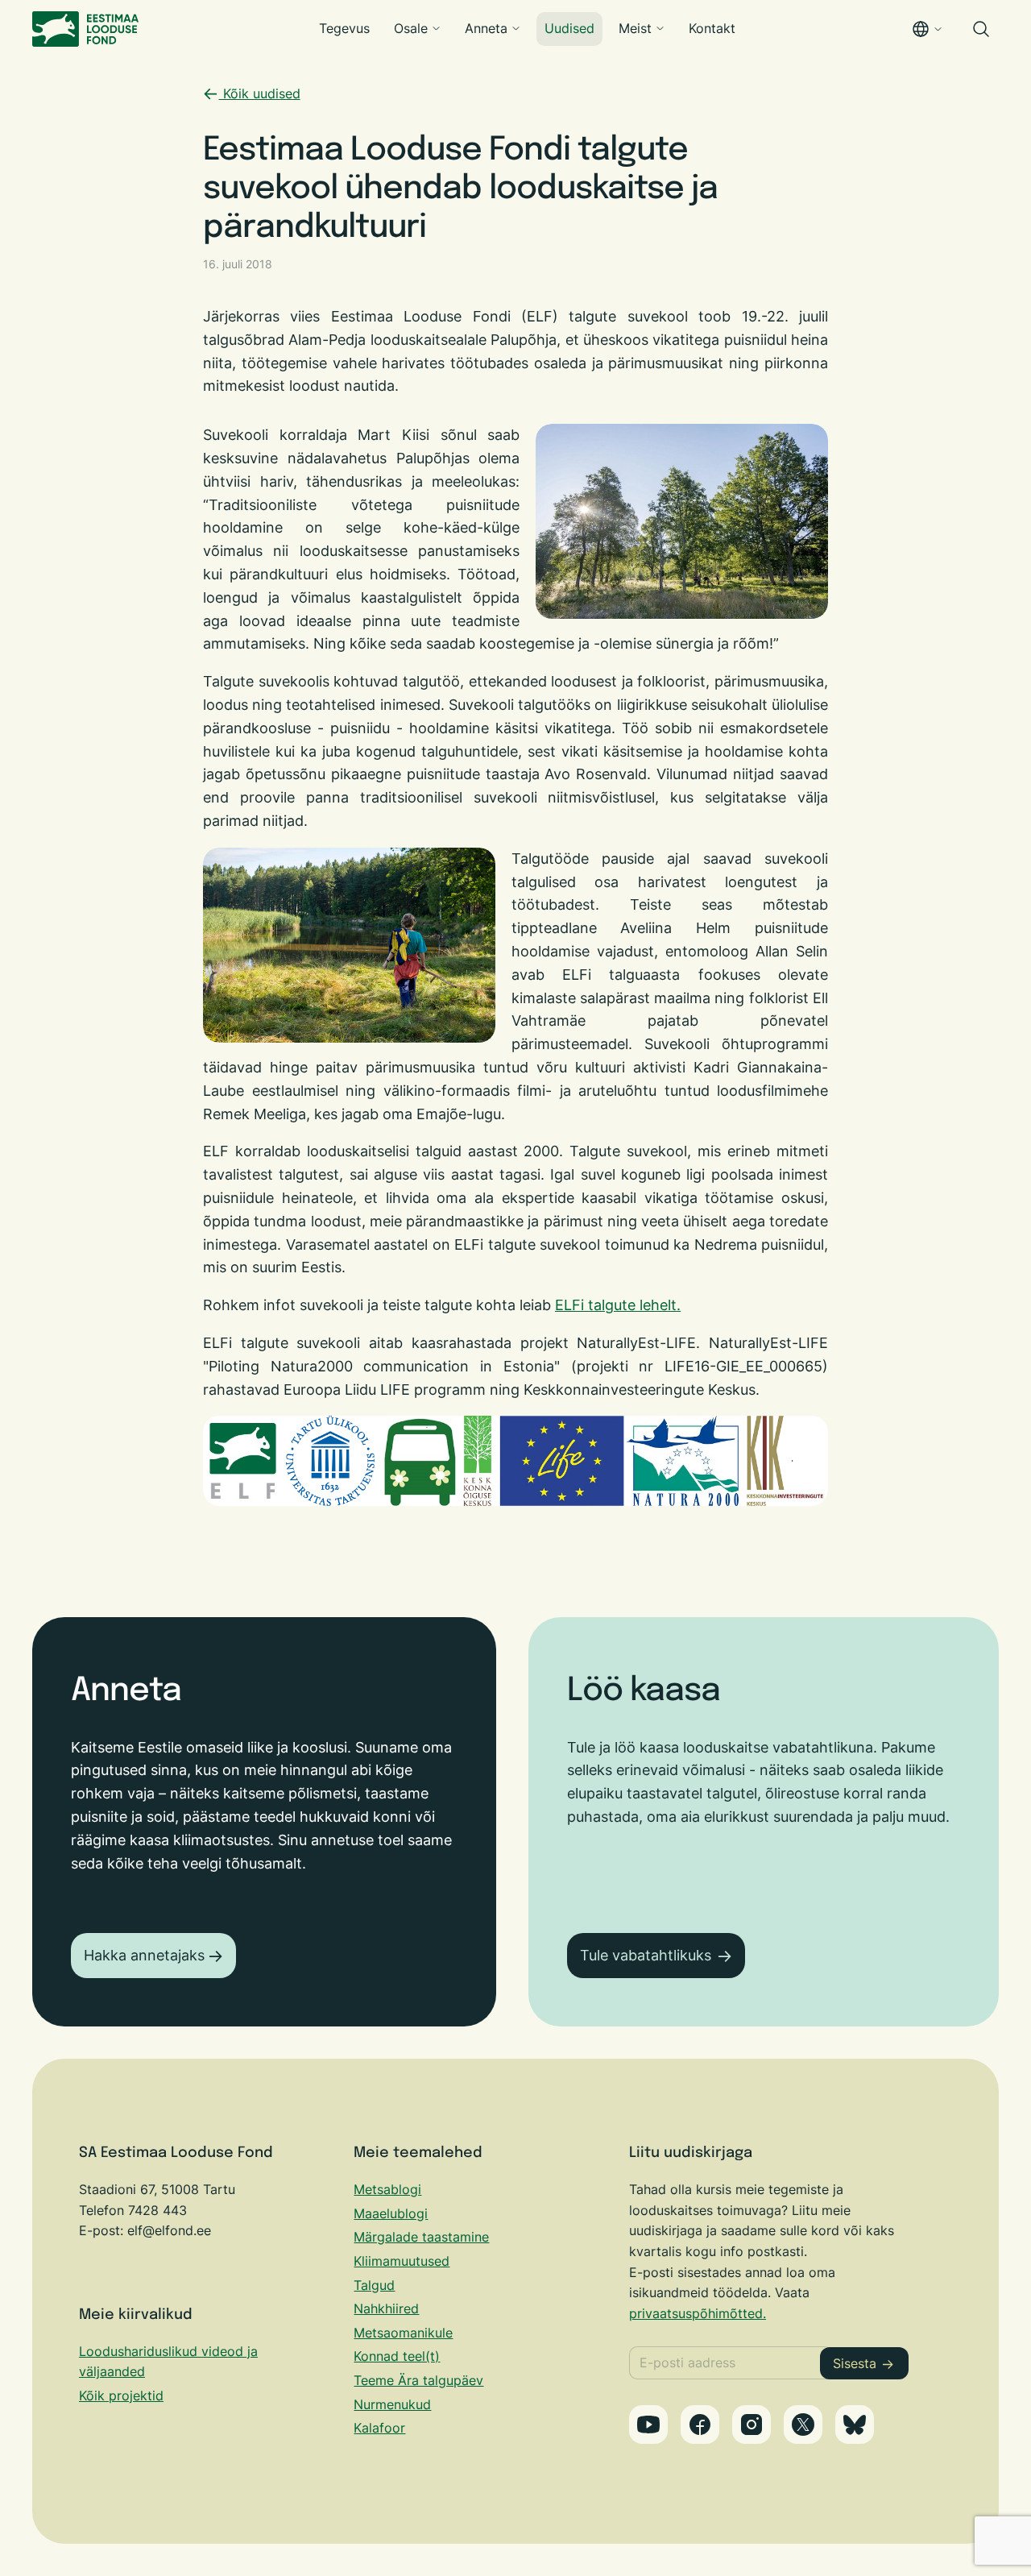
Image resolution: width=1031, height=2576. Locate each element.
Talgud (374, 2285)
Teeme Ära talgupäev (418, 2380)
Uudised (569, 28)
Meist (635, 28)
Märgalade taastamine (421, 2237)
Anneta (486, 28)
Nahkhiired (386, 2308)
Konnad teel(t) (397, 2356)
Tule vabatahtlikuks (646, 1955)
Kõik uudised (260, 93)
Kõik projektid (121, 2396)
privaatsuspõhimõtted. (698, 2313)
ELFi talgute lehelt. (618, 1305)
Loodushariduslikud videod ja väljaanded (168, 2362)
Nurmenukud (392, 2404)
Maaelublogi (391, 2213)
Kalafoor (379, 2428)
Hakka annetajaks (144, 1955)
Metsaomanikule (403, 2333)
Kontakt (712, 28)
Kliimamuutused (402, 2261)
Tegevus (344, 28)
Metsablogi (387, 2189)
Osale (411, 28)
